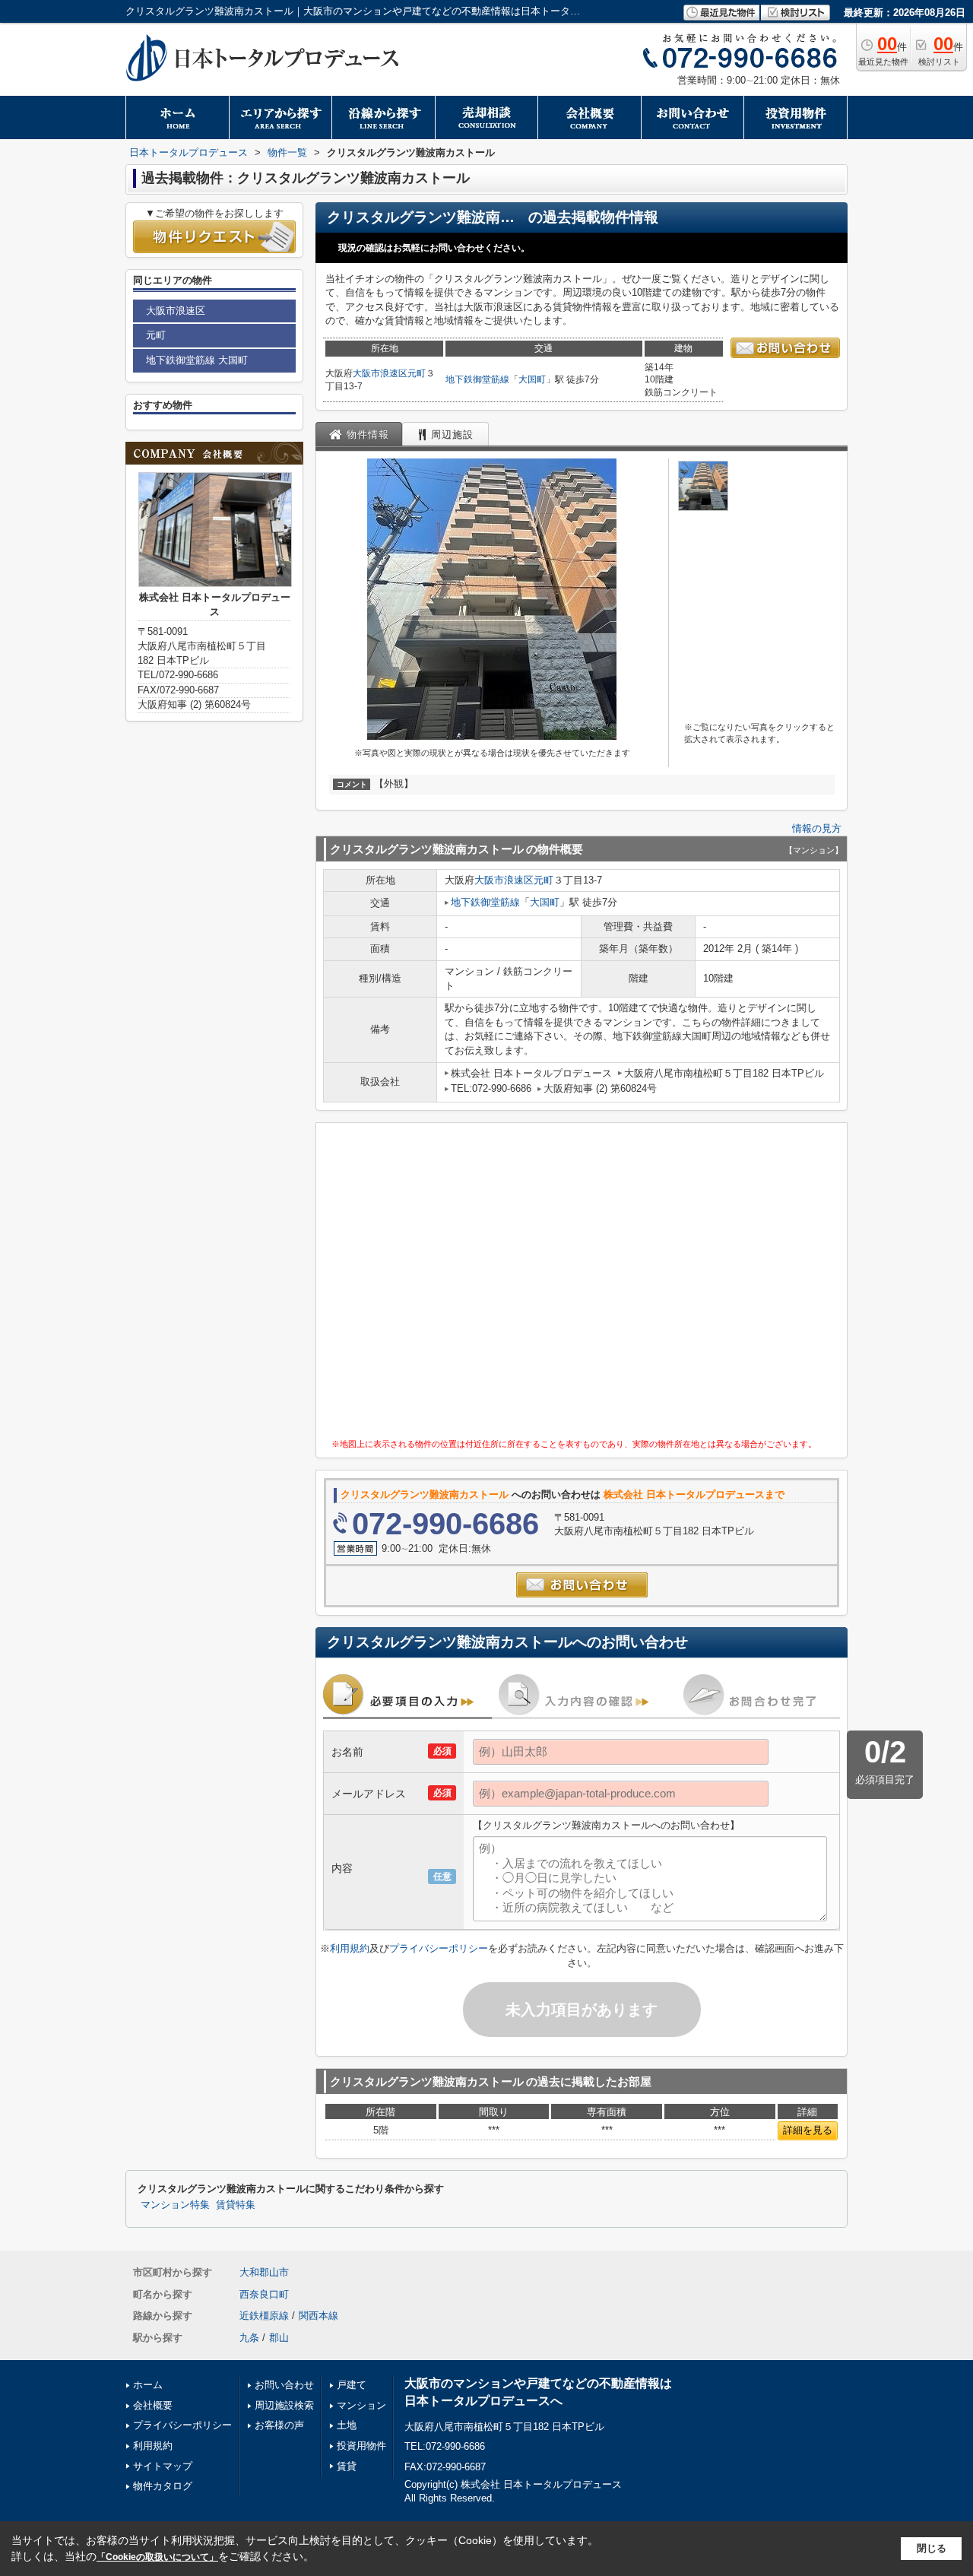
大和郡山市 (264, 2272)
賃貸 (347, 2466)
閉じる (932, 2548)
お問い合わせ (284, 2385)
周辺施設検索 (284, 2405)
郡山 (279, 2338)
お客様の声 (279, 2425)
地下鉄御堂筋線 (477, 379)
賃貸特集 (236, 2205)
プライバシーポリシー (439, 1948)
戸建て (352, 2385)
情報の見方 (817, 828)
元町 (417, 373)
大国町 (532, 379)
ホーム (148, 2385)
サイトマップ (163, 2466)
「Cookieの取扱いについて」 (157, 2557)
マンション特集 (175, 2205)
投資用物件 (361, 2446)
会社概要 (153, 2405)
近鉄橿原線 (264, 2316)
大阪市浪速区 (380, 373)
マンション (361, 2405)
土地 (347, 2425)
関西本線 (319, 2316)
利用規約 (350, 1948)
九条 (249, 2338)
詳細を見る (808, 2130)
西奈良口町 (264, 2294)
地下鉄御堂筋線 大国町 (197, 360)
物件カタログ (163, 2486)
